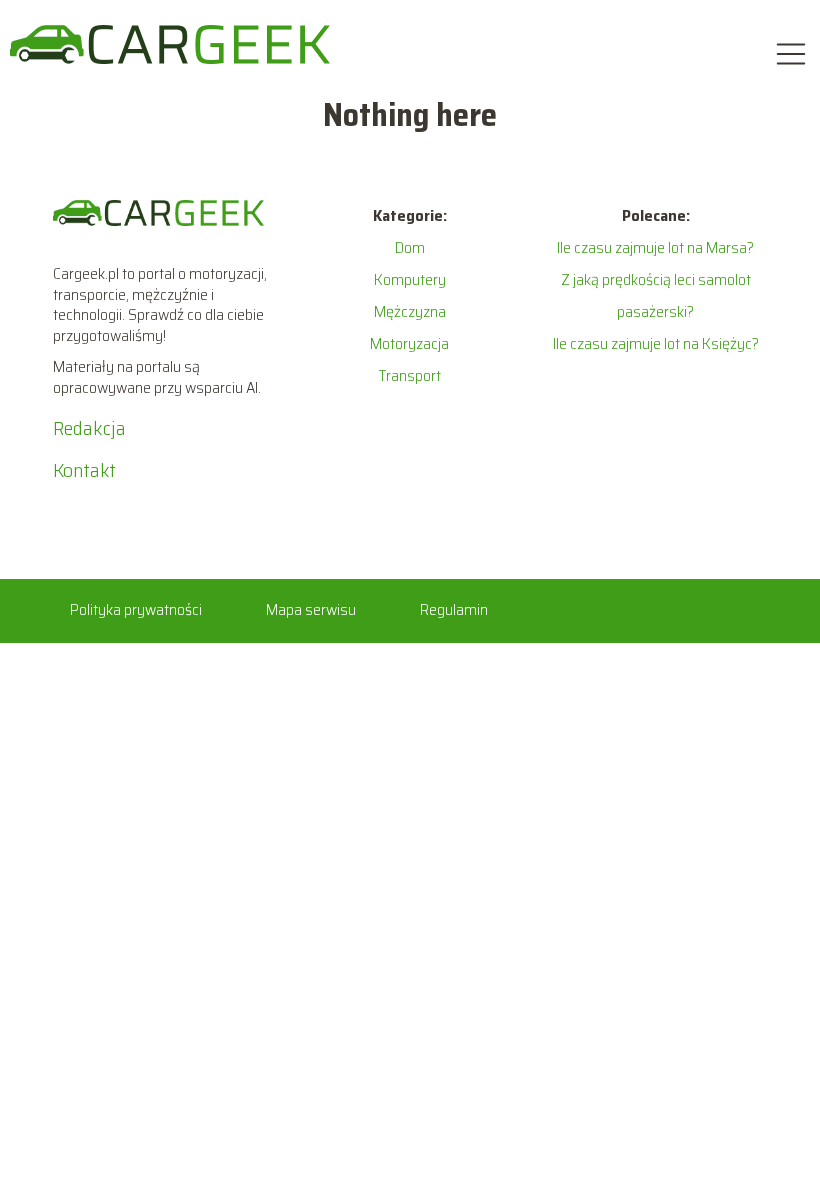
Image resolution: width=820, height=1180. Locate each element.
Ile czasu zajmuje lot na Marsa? (655, 247)
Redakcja (89, 428)
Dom (410, 247)
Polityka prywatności (136, 609)
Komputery (410, 279)
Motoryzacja (409, 343)
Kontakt (84, 470)
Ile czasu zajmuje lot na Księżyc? (656, 343)
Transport (410, 375)
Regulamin (454, 609)
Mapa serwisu (311, 609)
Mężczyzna (410, 311)
